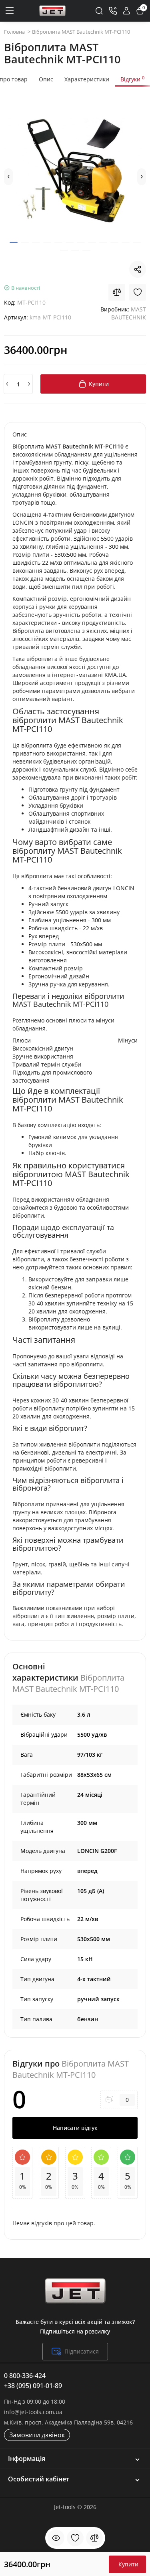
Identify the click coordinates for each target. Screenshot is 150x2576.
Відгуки (132, 79)
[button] (8, 177)
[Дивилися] (56, 2538)
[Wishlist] (138, 292)
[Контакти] (113, 11)
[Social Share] (138, 269)
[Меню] (10, 11)
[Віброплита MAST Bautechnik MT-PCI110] (75, 172)
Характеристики (87, 79)
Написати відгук (75, 2128)
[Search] (99, 11)
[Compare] (117, 292)
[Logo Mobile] (52, 11)
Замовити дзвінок (37, 2435)
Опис (46, 79)
